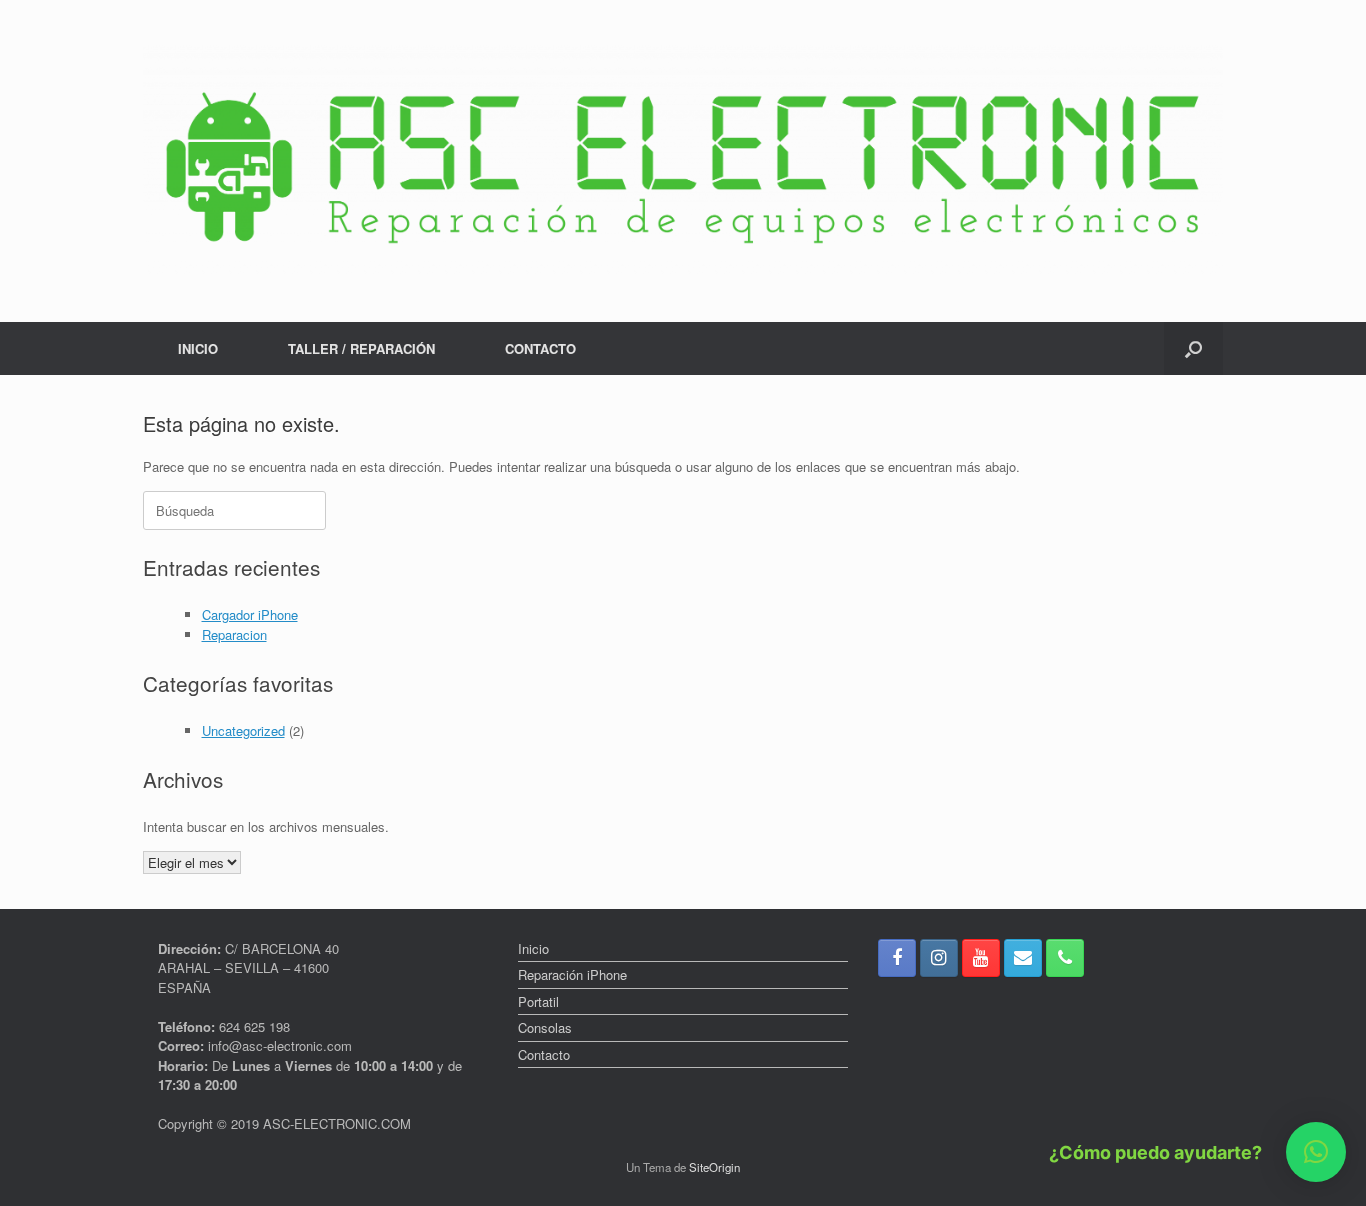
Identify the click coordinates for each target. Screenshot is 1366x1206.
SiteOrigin (714, 1167)
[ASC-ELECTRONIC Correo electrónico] (1023, 958)
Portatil (538, 1001)
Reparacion (234, 634)
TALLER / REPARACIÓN (361, 348)
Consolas (545, 1027)
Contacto (544, 1054)
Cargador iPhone (250, 614)
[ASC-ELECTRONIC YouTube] (981, 958)
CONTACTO (540, 348)
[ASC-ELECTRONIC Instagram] (939, 958)
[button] (1193, 348)
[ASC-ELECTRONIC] (683, 161)
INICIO (198, 348)
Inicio (533, 948)
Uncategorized (243, 730)
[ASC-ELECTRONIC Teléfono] (1065, 958)
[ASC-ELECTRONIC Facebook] (897, 958)
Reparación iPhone (572, 974)
